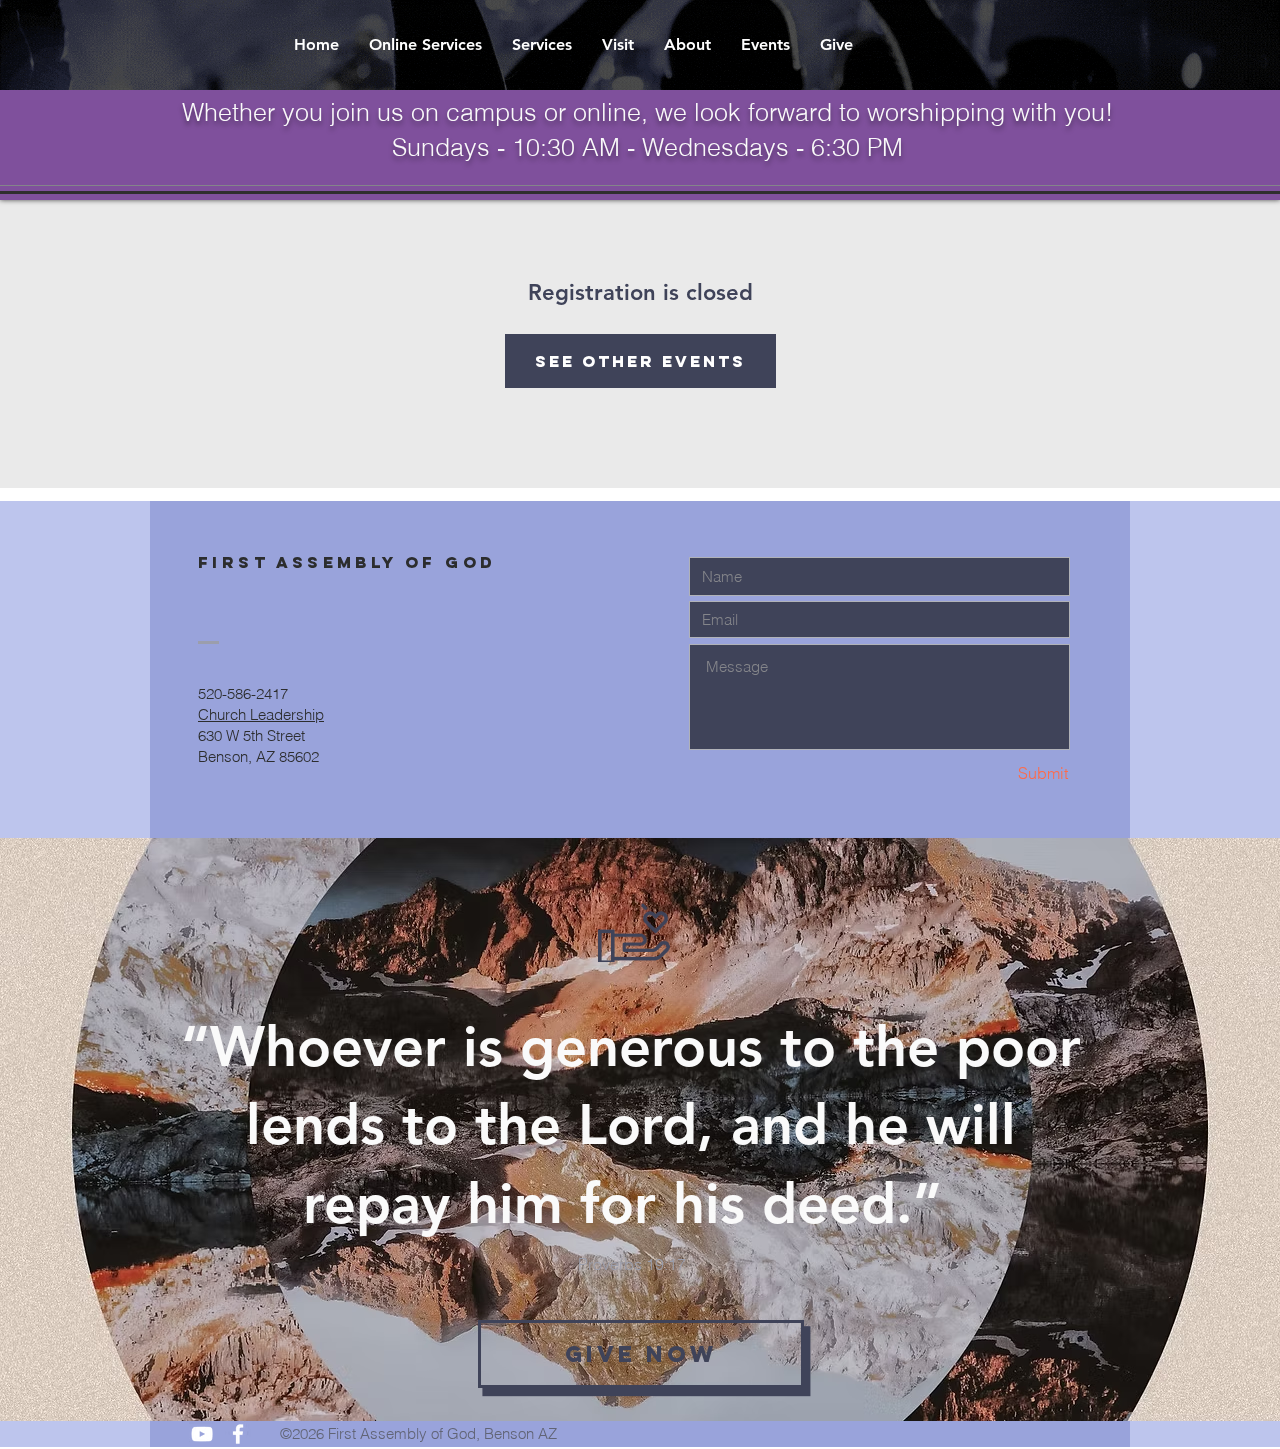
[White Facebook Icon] (238, 1434)
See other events (640, 361)
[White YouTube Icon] (202, 1434)
